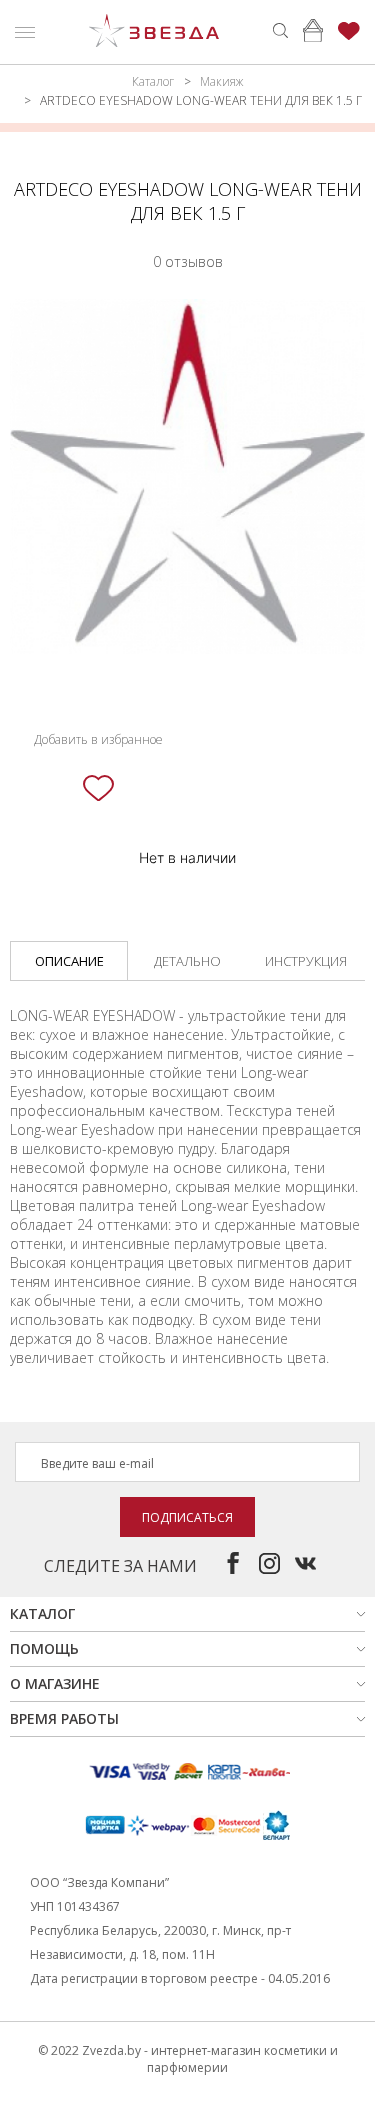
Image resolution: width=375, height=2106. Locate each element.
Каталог (153, 81)
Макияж (221, 81)
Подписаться (187, 1517)
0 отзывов (188, 261)
